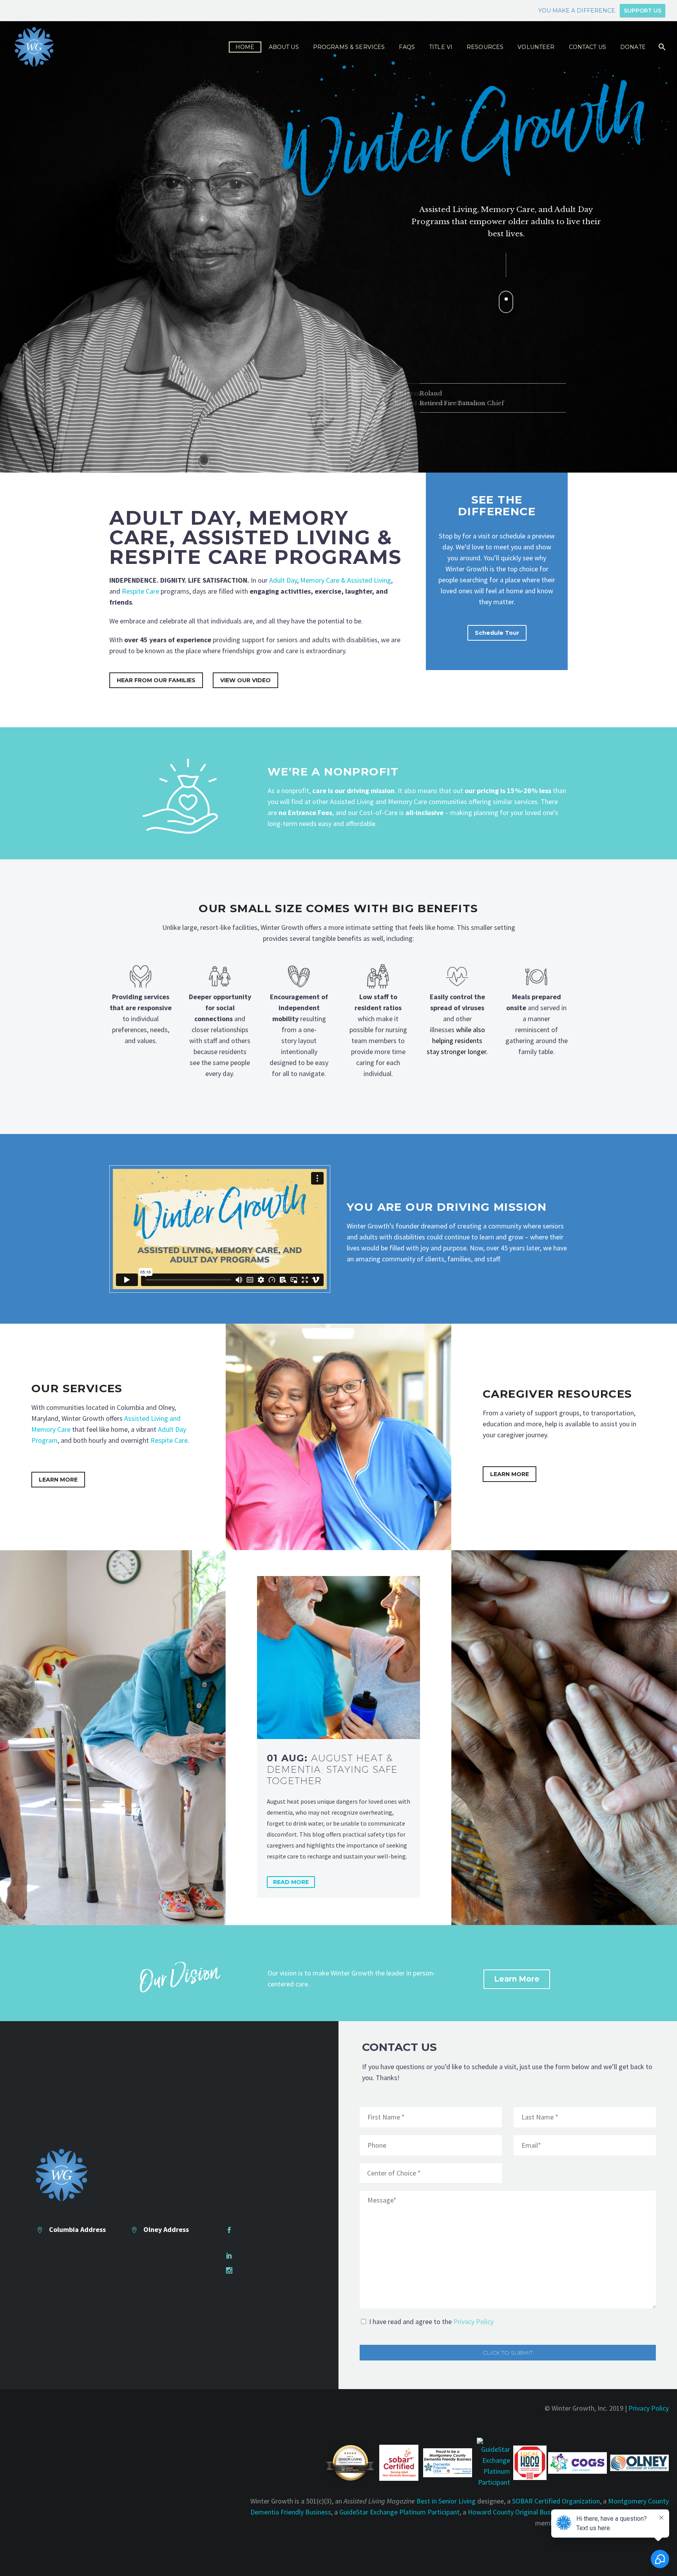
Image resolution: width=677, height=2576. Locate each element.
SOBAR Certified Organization (556, 2501)
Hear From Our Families (156, 680)
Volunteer (536, 47)
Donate (633, 47)
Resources (485, 47)
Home (245, 47)
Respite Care (140, 591)
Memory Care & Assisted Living (346, 580)
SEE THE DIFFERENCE (497, 505)
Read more (291, 1882)
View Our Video (245, 680)
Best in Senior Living (446, 2501)
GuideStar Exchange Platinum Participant (399, 2512)
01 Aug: (332, 1769)
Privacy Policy (473, 2321)
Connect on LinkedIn (268, 2255)
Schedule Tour (497, 633)
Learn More (58, 1480)
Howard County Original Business (517, 2512)
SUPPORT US (643, 11)
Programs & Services (349, 47)
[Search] (662, 47)
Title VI (441, 47)
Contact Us (587, 47)
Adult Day (283, 580)
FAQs (407, 47)
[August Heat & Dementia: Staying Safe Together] (338, 1658)
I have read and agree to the (431, 2321)
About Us (284, 47)
